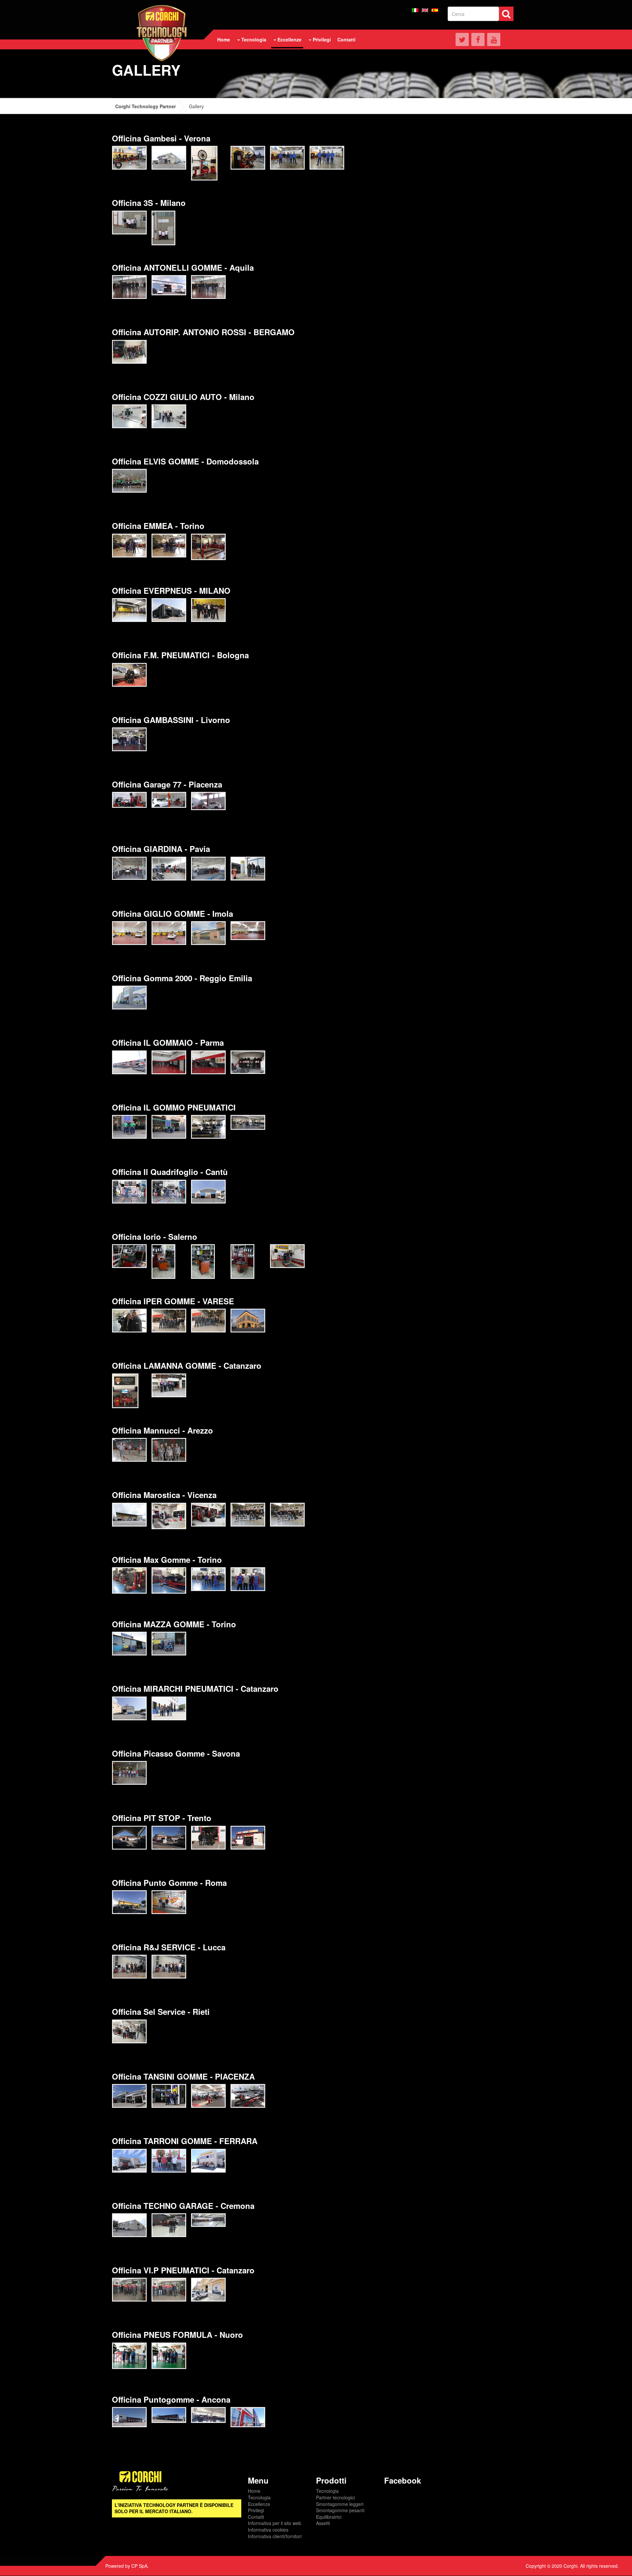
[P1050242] (129, 1967)
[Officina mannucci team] (169, 1450)
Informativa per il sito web (275, 2523)
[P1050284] (129, 416)
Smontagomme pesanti (340, 2510)
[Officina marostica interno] (169, 1516)
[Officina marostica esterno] (129, 1515)
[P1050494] (208, 1127)
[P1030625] (248, 2096)
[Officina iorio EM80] (129, 1256)
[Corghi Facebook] (478, 39)
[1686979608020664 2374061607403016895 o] (129, 287)
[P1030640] (129, 2161)
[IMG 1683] (169, 869)
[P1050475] (129, 1127)
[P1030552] (129, 2096)
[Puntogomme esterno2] (169, 2415)
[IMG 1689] (208, 869)
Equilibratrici (329, 2517)
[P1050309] (169, 416)
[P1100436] (169, 1192)
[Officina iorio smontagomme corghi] (242, 1262)
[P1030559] (169, 2096)
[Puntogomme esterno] (129, 2417)
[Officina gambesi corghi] (129, 158)
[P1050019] (169, 1708)
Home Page (162, 33)
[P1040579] (129, 352)
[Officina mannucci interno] (129, 1450)
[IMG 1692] (248, 869)
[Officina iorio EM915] (163, 1262)
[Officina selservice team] (129, 2031)
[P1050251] (169, 1967)
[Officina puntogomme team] (169, 1902)
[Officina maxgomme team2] (248, 1579)
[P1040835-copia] (169, 1385)
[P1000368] (169, 2356)
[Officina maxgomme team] (208, 1579)
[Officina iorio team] (287, 1256)
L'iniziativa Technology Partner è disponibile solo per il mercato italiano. (174, 2508)
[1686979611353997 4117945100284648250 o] (208, 287)
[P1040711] (169, 1062)
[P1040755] (208, 1062)
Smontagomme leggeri (340, 2504)
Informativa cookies (268, 2530)
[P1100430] (129, 1192)
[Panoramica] (248, 1122)
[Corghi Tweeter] (462, 39)
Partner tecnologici (335, 2497)
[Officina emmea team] (129, 546)
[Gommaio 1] (248, 1062)
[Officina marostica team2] (287, 1515)
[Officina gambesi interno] (204, 163)
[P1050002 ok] (129, 1708)
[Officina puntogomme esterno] (129, 1902)
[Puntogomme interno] (208, 2415)
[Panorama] (208, 2220)
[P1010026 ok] (248, 1838)
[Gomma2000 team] (129, 998)
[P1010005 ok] (129, 1838)
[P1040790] (208, 2290)
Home (254, 2491)
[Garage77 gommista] (129, 800)
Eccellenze (259, 2504)
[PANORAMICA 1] (248, 931)
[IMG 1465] (169, 1644)
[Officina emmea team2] (169, 546)
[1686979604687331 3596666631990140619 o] (169, 285)
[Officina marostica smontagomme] (208, 1515)
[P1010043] (129, 1321)
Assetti (323, 2523)
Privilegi (256, 2510)
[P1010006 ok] (169, 1838)
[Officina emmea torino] (208, 547)
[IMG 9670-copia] (129, 739)
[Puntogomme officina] (248, 2417)
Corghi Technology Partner (145, 106)
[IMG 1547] (129, 675)
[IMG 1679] (129, 868)
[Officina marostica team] (248, 1515)
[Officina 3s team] (163, 228)
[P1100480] (208, 1192)
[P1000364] (129, 2356)
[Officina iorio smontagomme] (203, 1262)
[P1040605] (169, 2225)
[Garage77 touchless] (208, 801)
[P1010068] (248, 1321)
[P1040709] (129, 1062)
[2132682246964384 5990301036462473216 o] (125, 1391)
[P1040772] (129, 2290)
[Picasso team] (129, 1773)
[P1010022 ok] (208, 1838)
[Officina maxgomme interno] (129, 1580)
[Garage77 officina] (169, 800)
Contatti (256, 2517)
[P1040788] (169, 2290)
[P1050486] (169, 1127)
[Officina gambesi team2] (327, 158)
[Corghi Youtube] (494, 39)
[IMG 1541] (208, 933)
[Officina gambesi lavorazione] (248, 158)
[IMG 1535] (169, 933)
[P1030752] (169, 610)
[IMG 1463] (129, 1644)
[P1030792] (208, 610)
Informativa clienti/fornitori (275, 2536)
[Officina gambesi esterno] (169, 158)
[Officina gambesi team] (287, 158)
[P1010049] (169, 1321)
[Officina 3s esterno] (129, 223)
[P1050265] (129, 481)
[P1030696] (208, 2161)
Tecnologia (259, 2497)
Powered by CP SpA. (127, 2566)
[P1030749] (129, 610)
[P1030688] (169, 2161)
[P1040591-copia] (129, 2225)
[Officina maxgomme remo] (169, 1580)
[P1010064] (208, 1321)
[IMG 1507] (129, 933)
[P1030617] (208, 2096)
